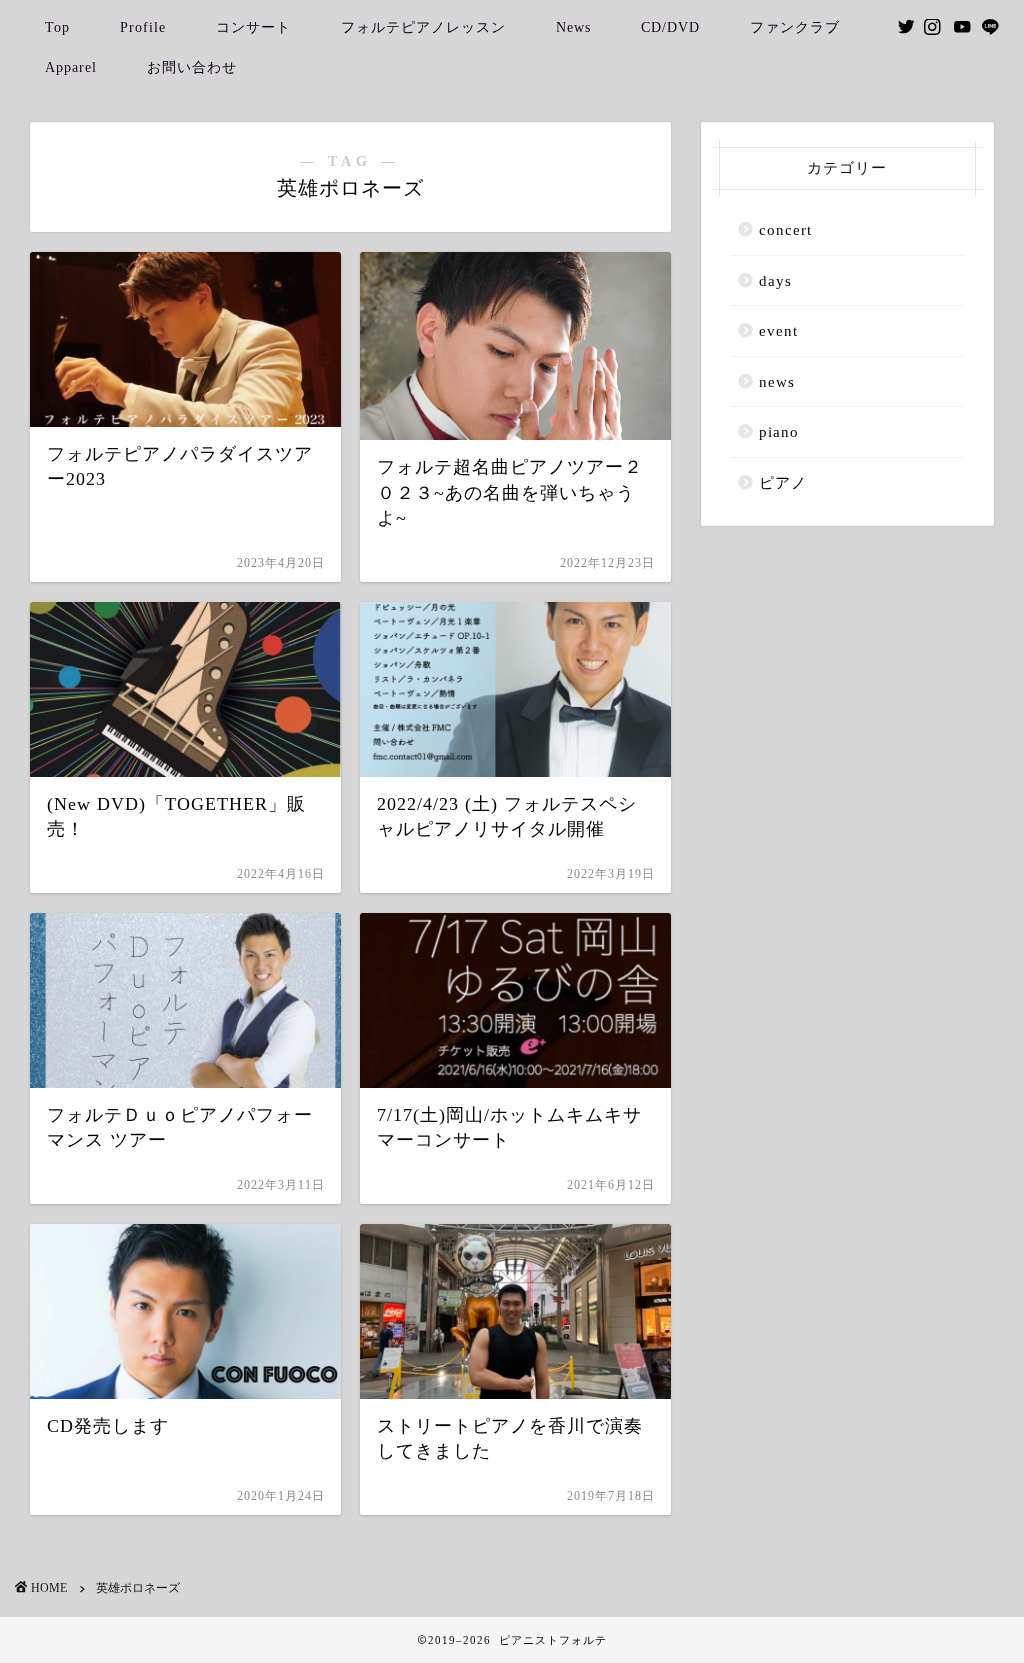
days (775, 280)
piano (779, 431)
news (777, 381)
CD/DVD (670, 27)
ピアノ (783, 482)
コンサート (253, 27)
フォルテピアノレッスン (423, 27)
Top (57, 27)
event (778, 330)
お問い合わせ (192, 67)
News (573, 27)
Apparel (71, 67)
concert (785, 229)
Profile (143, 27)
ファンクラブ (795, 27)
